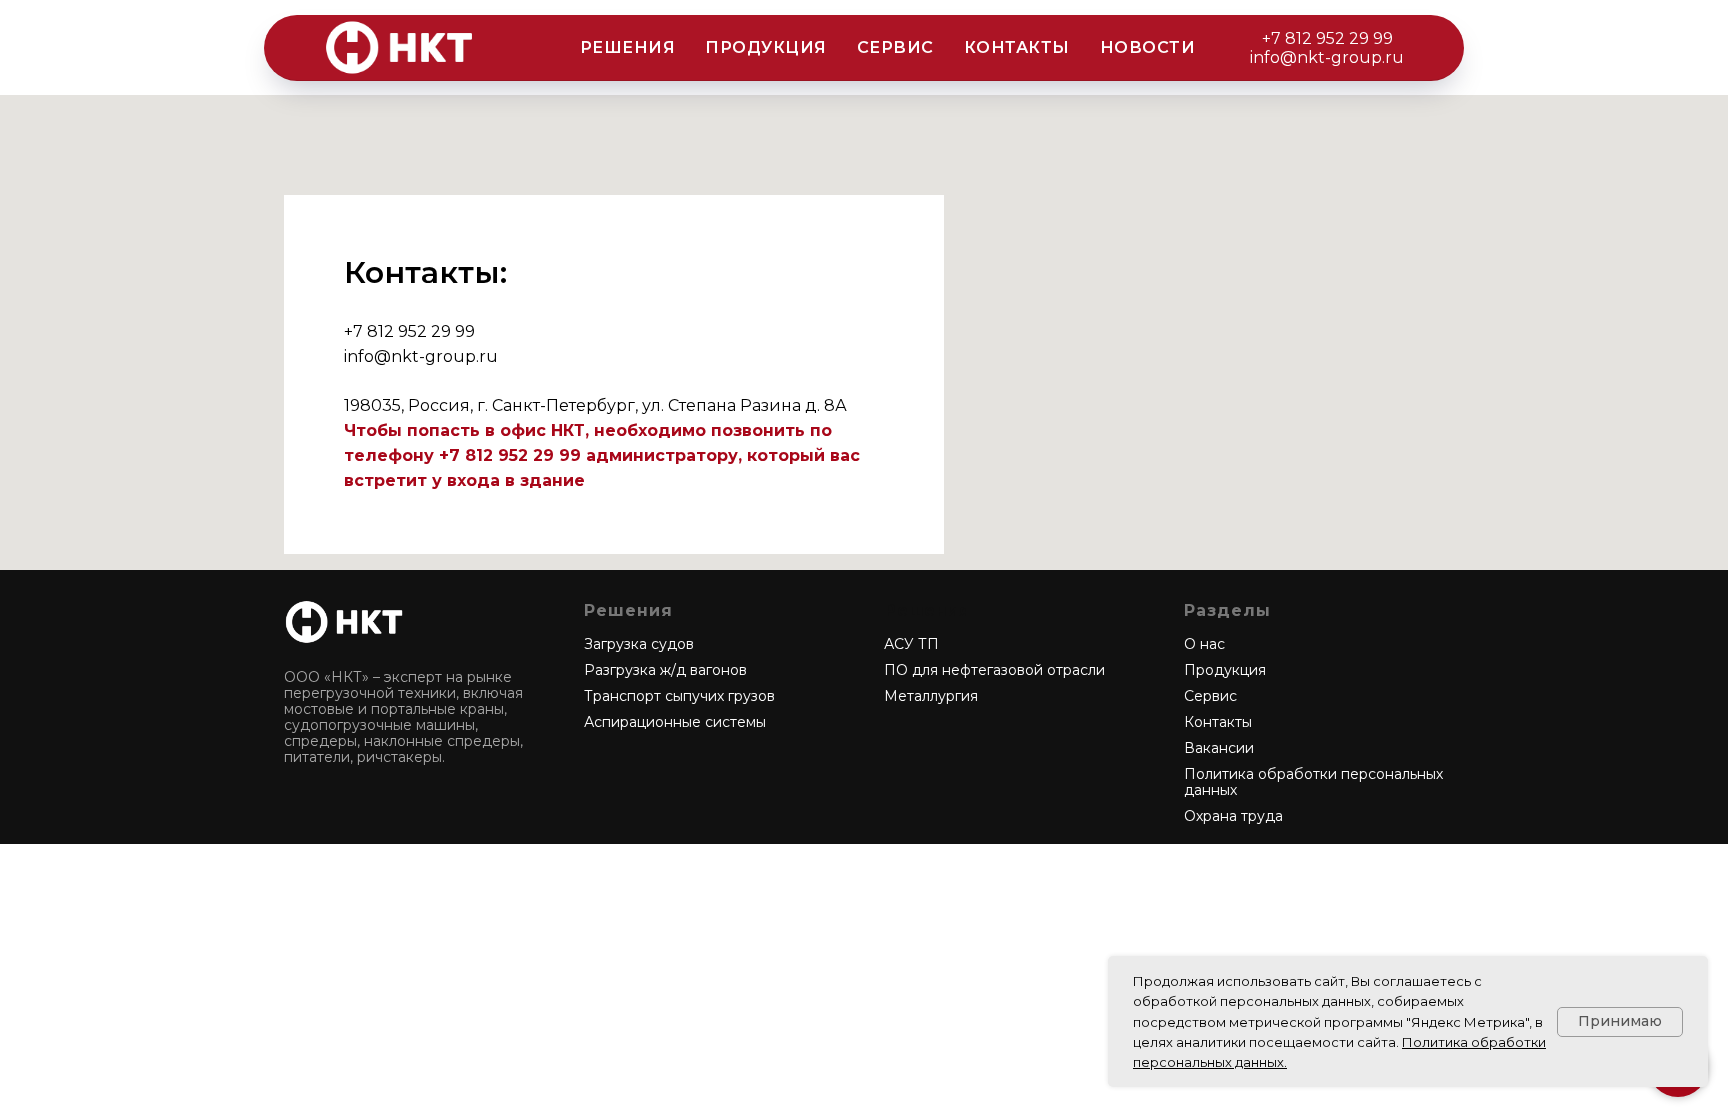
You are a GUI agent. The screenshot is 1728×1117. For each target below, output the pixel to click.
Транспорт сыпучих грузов (679, 696)
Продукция (766, 47)
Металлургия (931, 696)
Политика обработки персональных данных (1313, 782)
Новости (1148, 47)
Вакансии (1219, 748)
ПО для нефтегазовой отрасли (994, 670)
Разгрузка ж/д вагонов (665, 670)
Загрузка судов (639, 644)
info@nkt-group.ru (1327, 57)
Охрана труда (1233, 816)
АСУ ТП (911, 644)
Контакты (1017, 47)
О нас (1204, 644)
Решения (628, 47)
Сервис (895, 47)
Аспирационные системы (675, 722)
